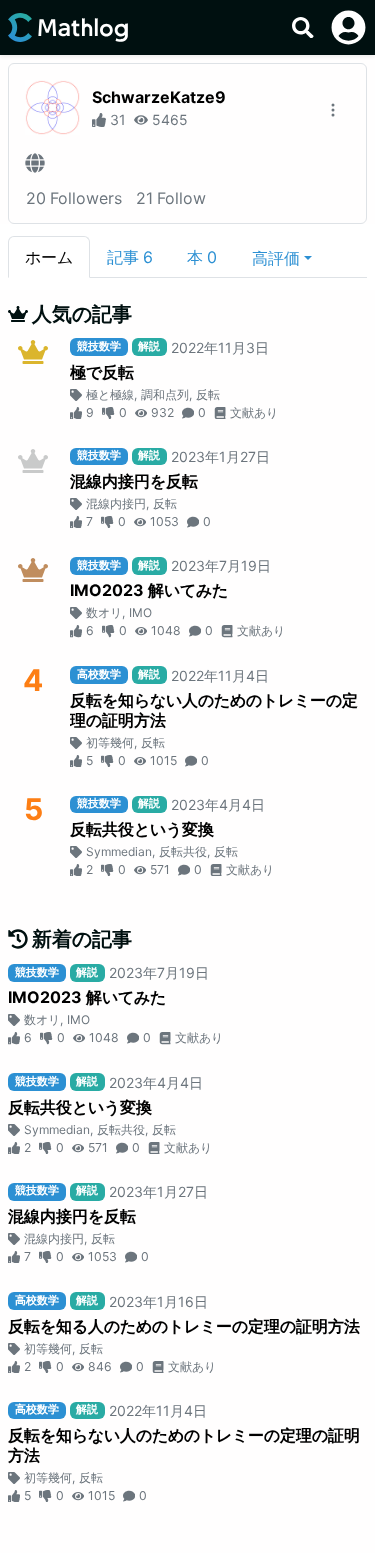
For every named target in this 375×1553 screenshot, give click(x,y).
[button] (282, 257)
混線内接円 (116, 503)
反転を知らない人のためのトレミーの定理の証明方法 (214, 710)
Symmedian (119, 851)
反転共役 (183, 851)
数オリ (104, 612)
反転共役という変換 (142, 829)
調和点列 (165, 394)
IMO (140, 612)
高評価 (276, 258)
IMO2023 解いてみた (149, 590)
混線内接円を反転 (134, 481)
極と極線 (110, 394)
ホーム (49, 257)
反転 (208, 394)
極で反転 (102, 372)
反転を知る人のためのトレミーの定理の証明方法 (184, 1326)
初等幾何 (110, 742)
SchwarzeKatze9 (159, 97)
